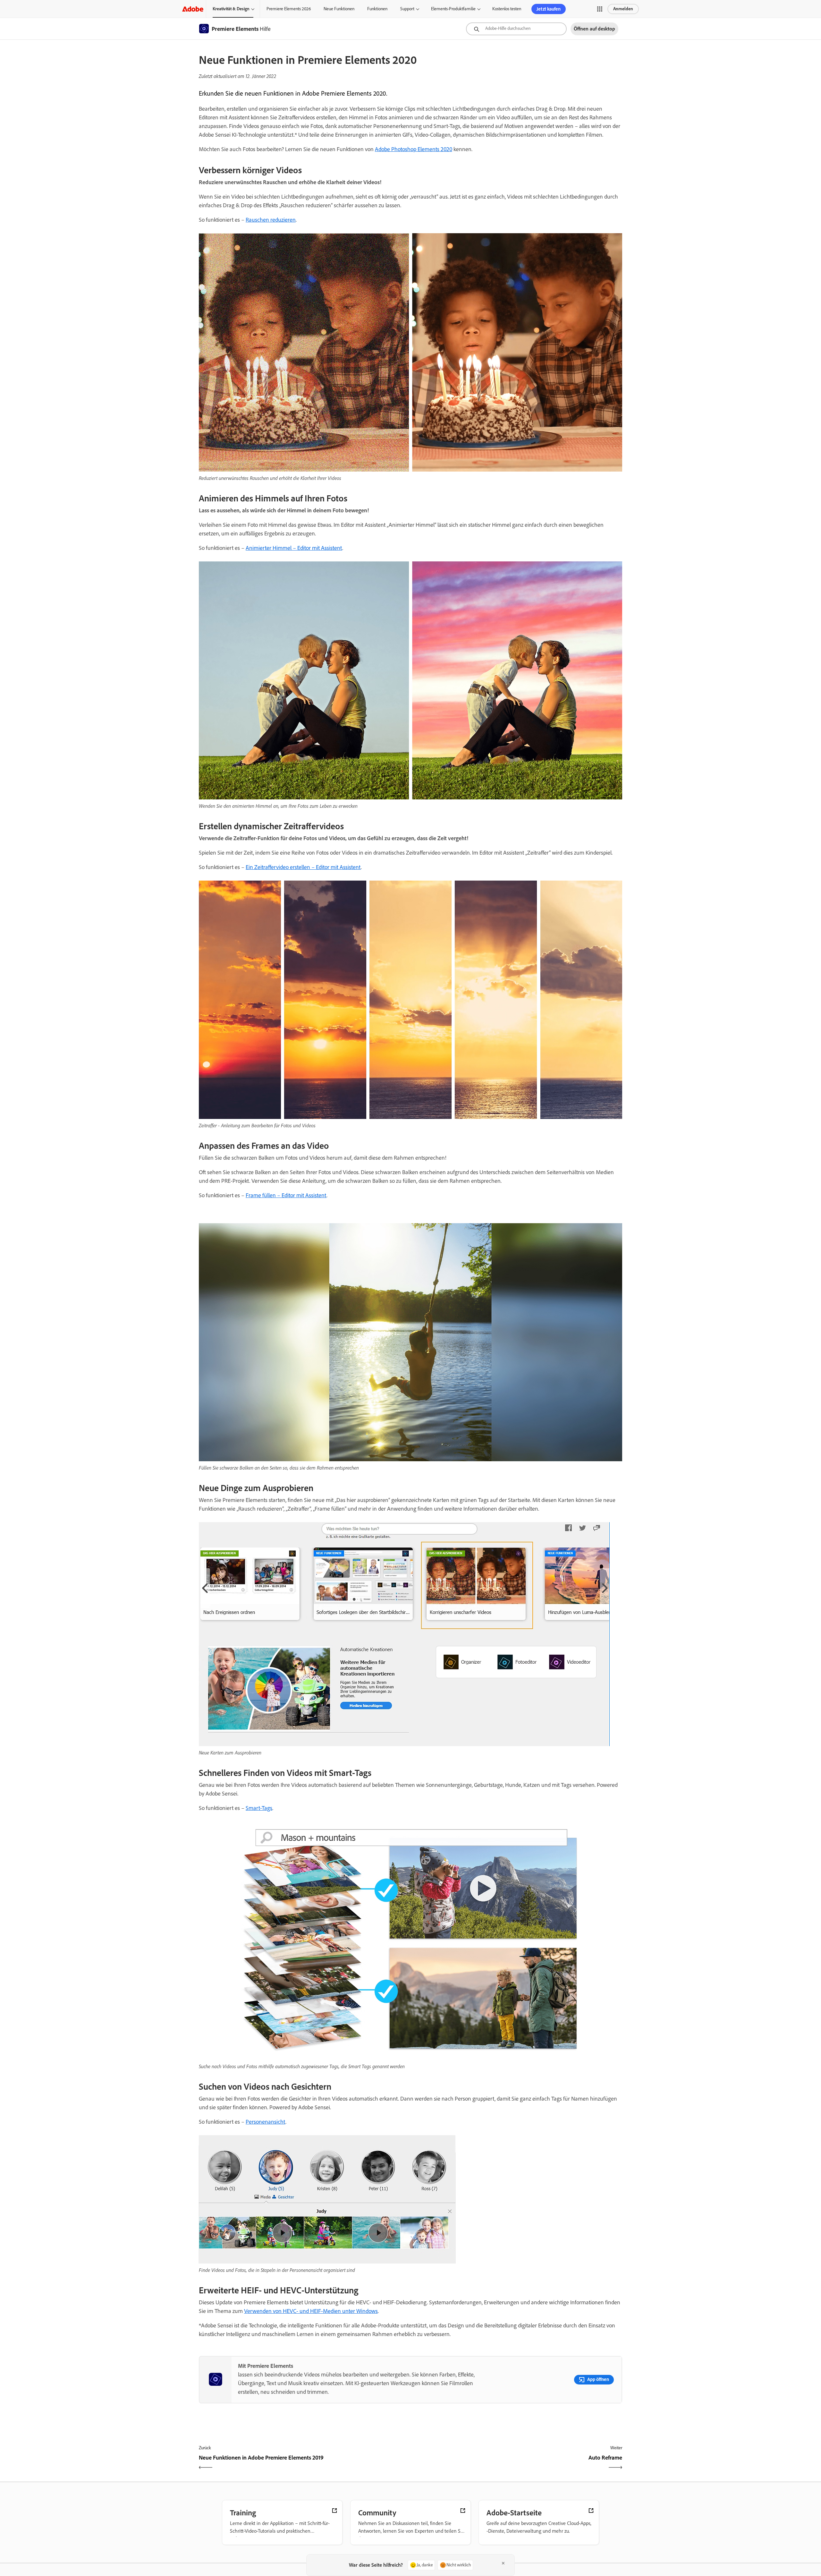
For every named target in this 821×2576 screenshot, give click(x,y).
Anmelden (623, 9)
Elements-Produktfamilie (453, 9)
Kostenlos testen (507, 9)
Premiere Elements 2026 (289, 9)
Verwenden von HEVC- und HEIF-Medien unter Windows (311, 2311)
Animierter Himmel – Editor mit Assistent (294, 548)
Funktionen (377, 9)
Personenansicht (266, 2122)
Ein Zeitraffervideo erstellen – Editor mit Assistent (303, 867)
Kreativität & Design (231, 9)
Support (407, 9)
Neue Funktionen (339, 9)
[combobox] (516, 29)
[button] (600, 9)
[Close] (503, 2563)
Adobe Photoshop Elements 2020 (414, 149)
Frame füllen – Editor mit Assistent (286, 1195)
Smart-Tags (259, 1808)
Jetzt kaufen (549, 9)
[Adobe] (193, 9)
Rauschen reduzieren (271, 220)
